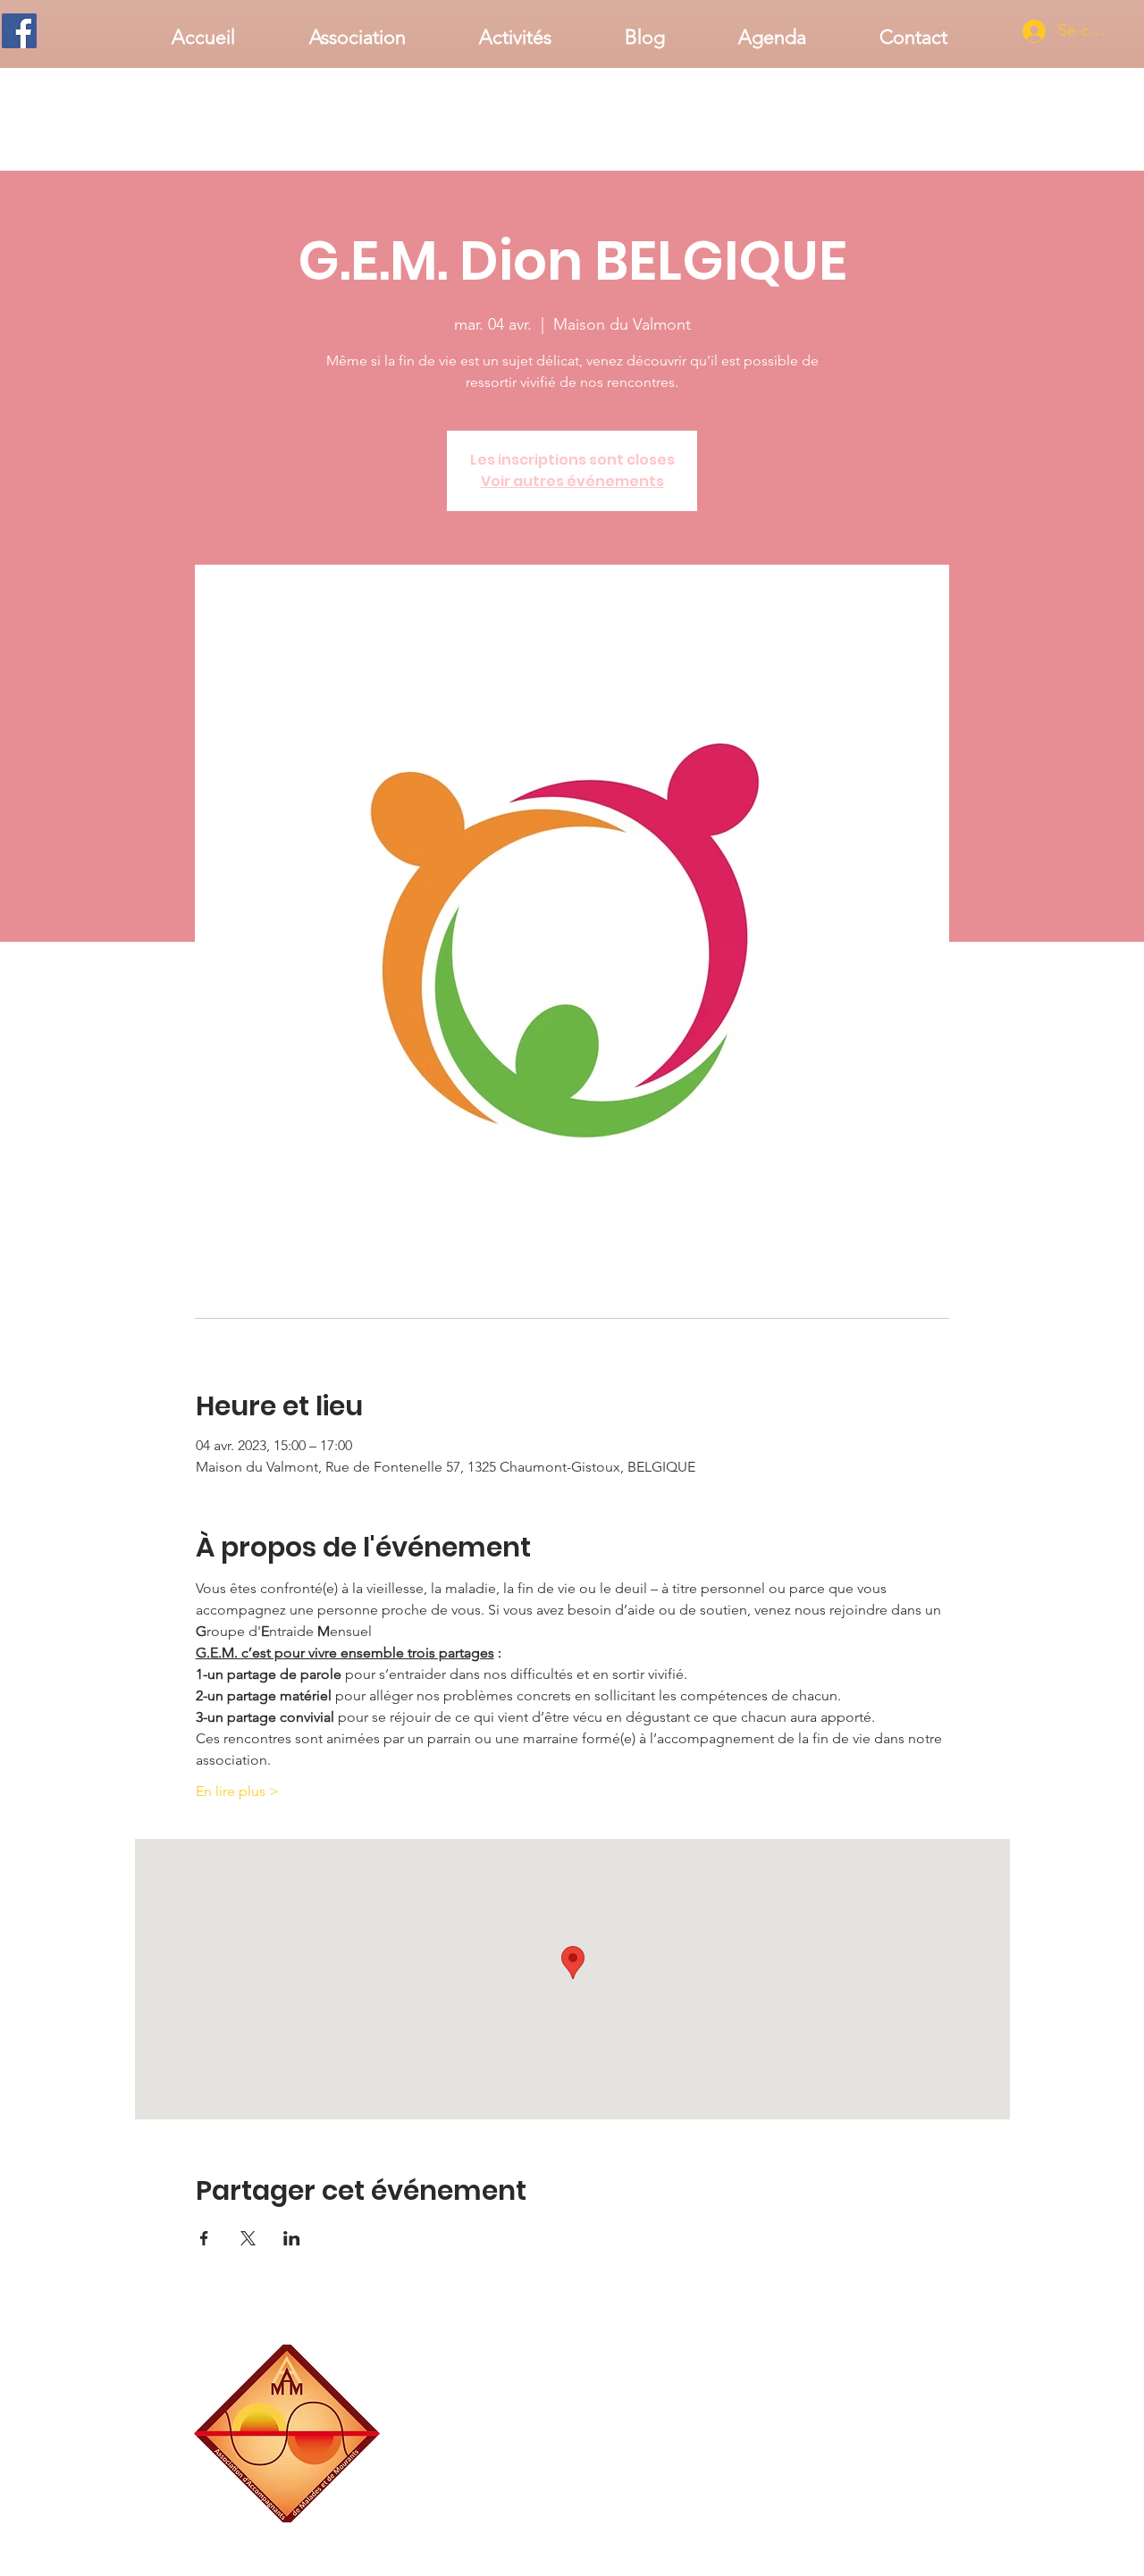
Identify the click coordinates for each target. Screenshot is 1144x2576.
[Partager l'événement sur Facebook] (204, 2238)
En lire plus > (237, 1791)
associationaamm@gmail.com (880, 2516)
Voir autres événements (572, 481)
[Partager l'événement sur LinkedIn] (292, 2238)
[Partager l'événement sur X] (248, 2238)
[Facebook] (19, 31)
